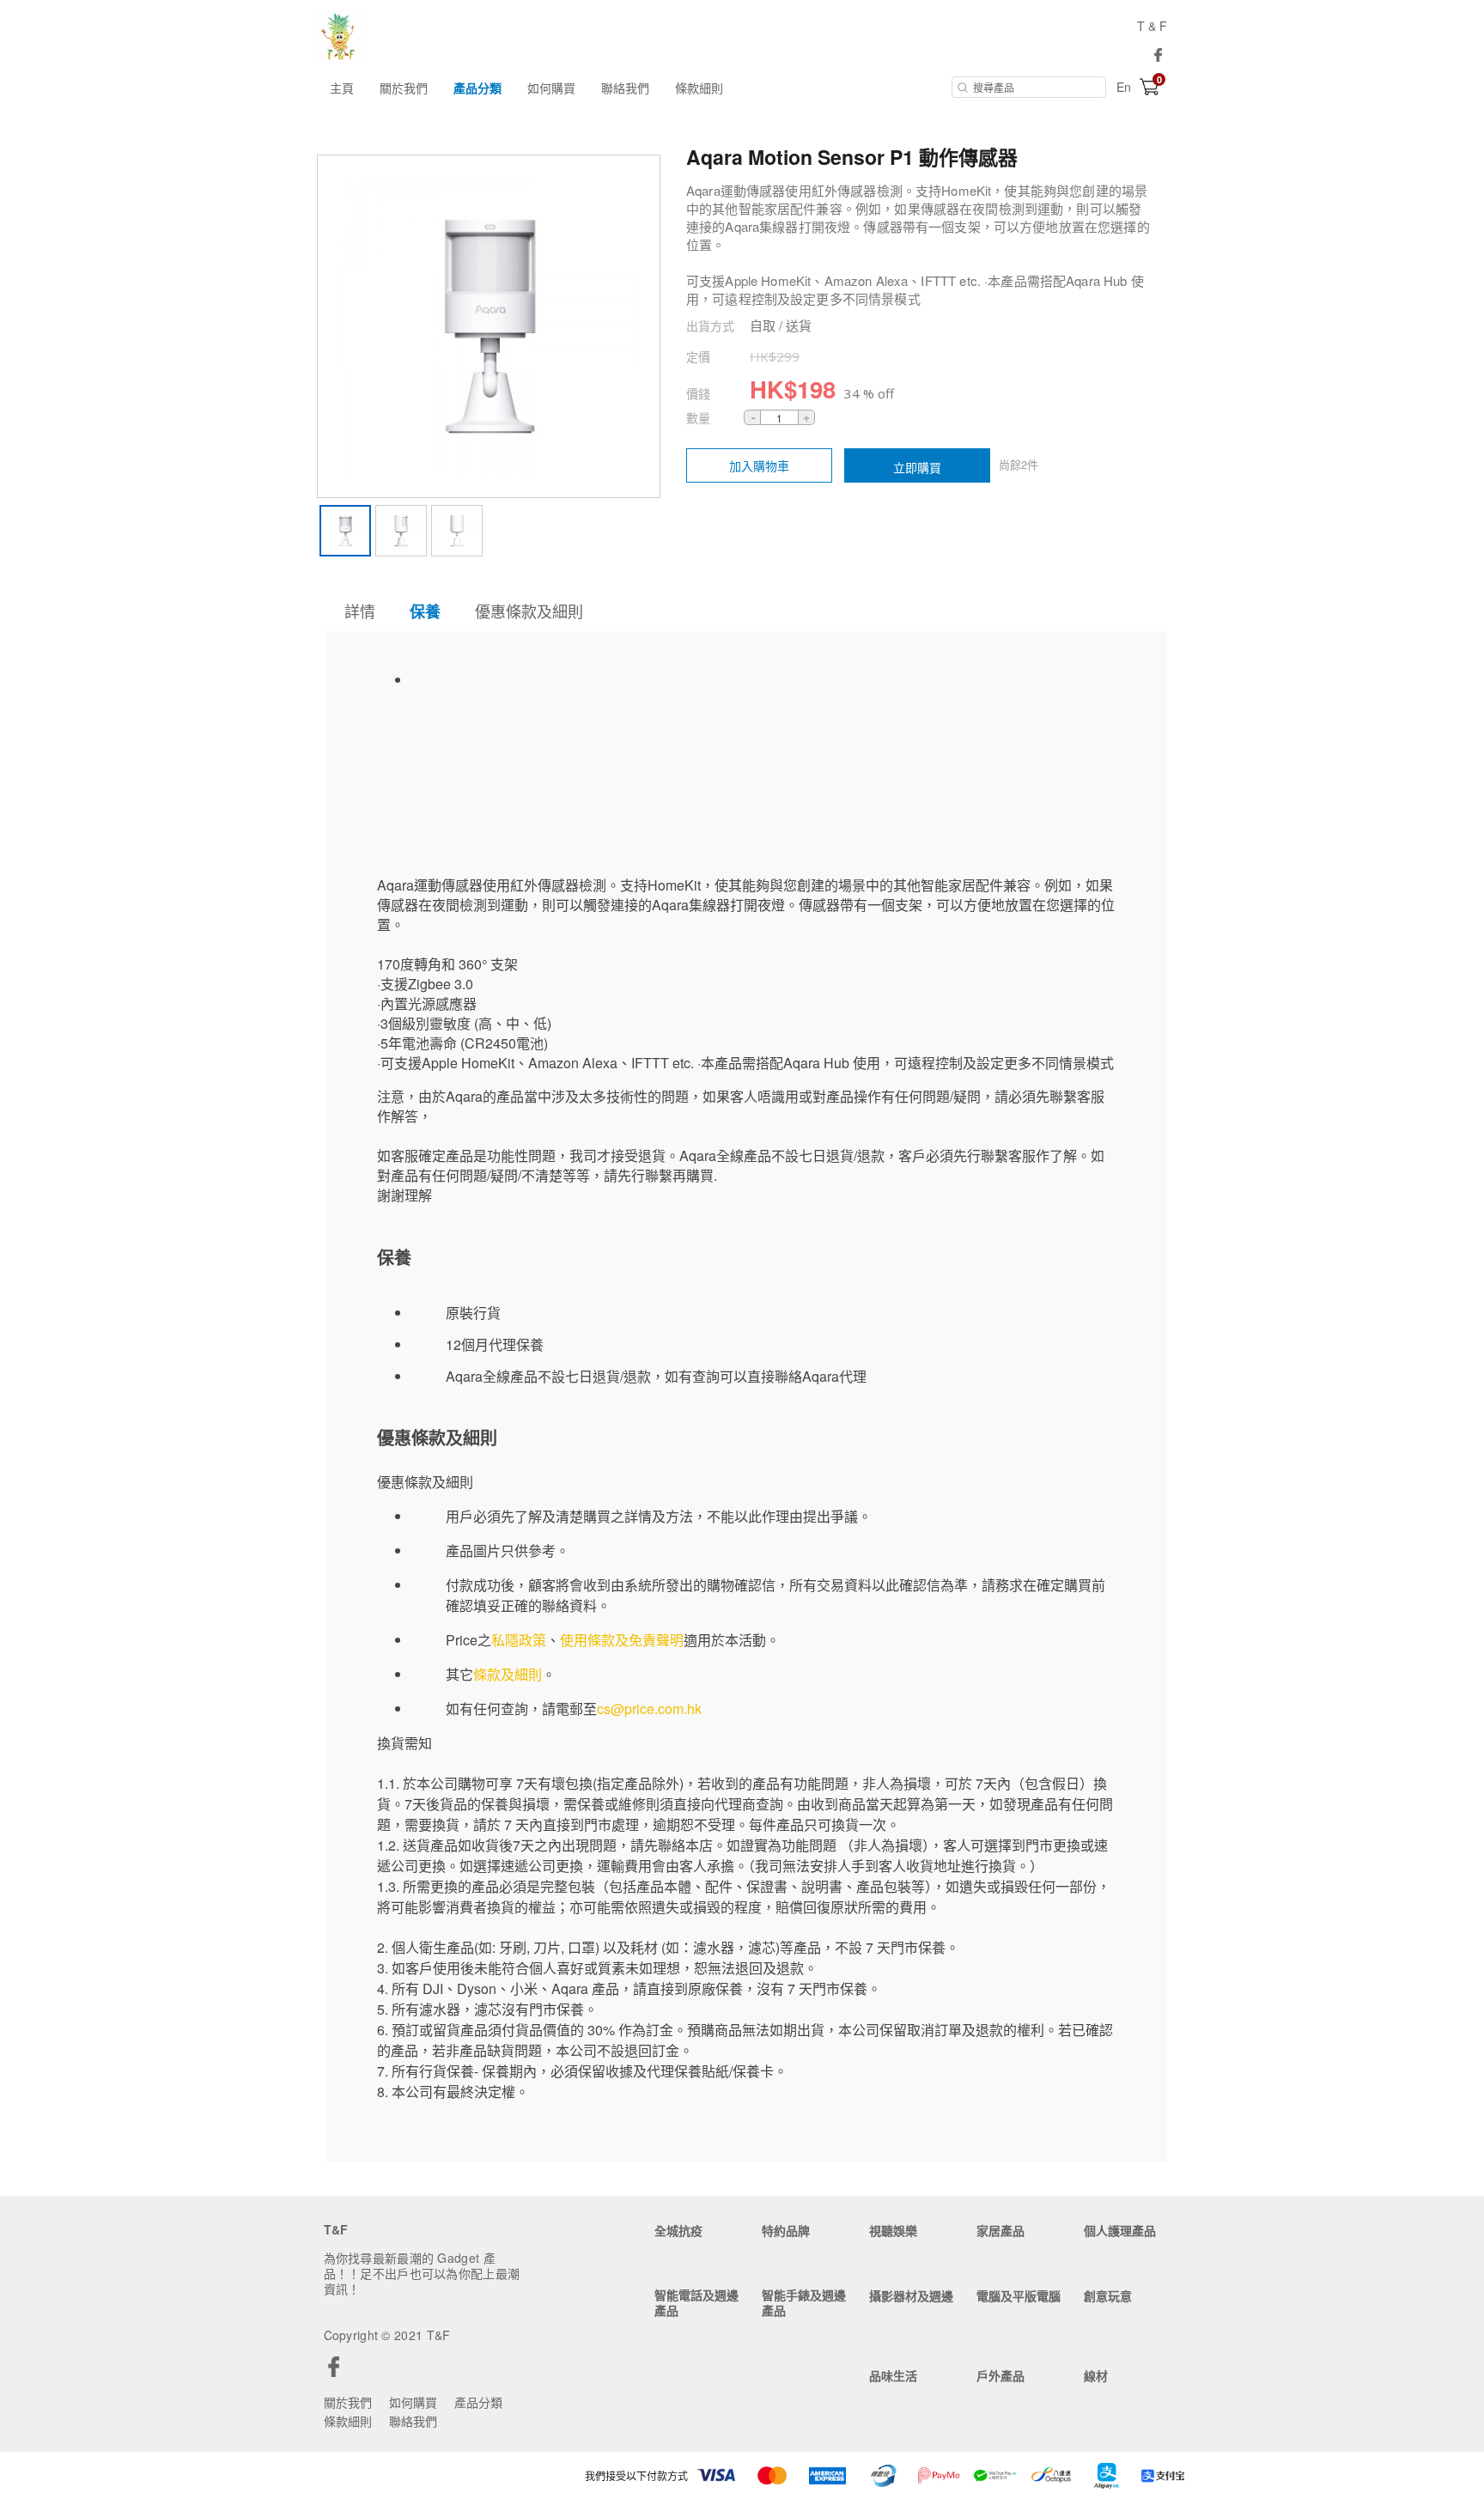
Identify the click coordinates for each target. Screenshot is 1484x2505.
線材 (1096, 2375)
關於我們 (404, 88)
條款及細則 (508, 1674)
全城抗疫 (678, 2230)
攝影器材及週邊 (911, 2295)
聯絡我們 (625, 88)
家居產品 (1000, 2230)
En (1124, 87)
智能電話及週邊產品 (696, 2302)
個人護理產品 (1120, 2230)
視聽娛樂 (893, 2230)
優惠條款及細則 (529, 611)
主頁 (342, 88)
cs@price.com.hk (649, 1709)
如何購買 (551, 88)
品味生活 (893, 2375)
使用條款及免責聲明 (622, 1640)
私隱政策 (519, 1640)
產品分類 (477, 88)
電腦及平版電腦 (1019, 2295)
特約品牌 (786, 2230)
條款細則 (699, 88)
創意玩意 (1108, 2295)
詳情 (360, 611)
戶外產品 (1000, 2375)
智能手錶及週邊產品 (804, 2302)
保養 (425, 611)
